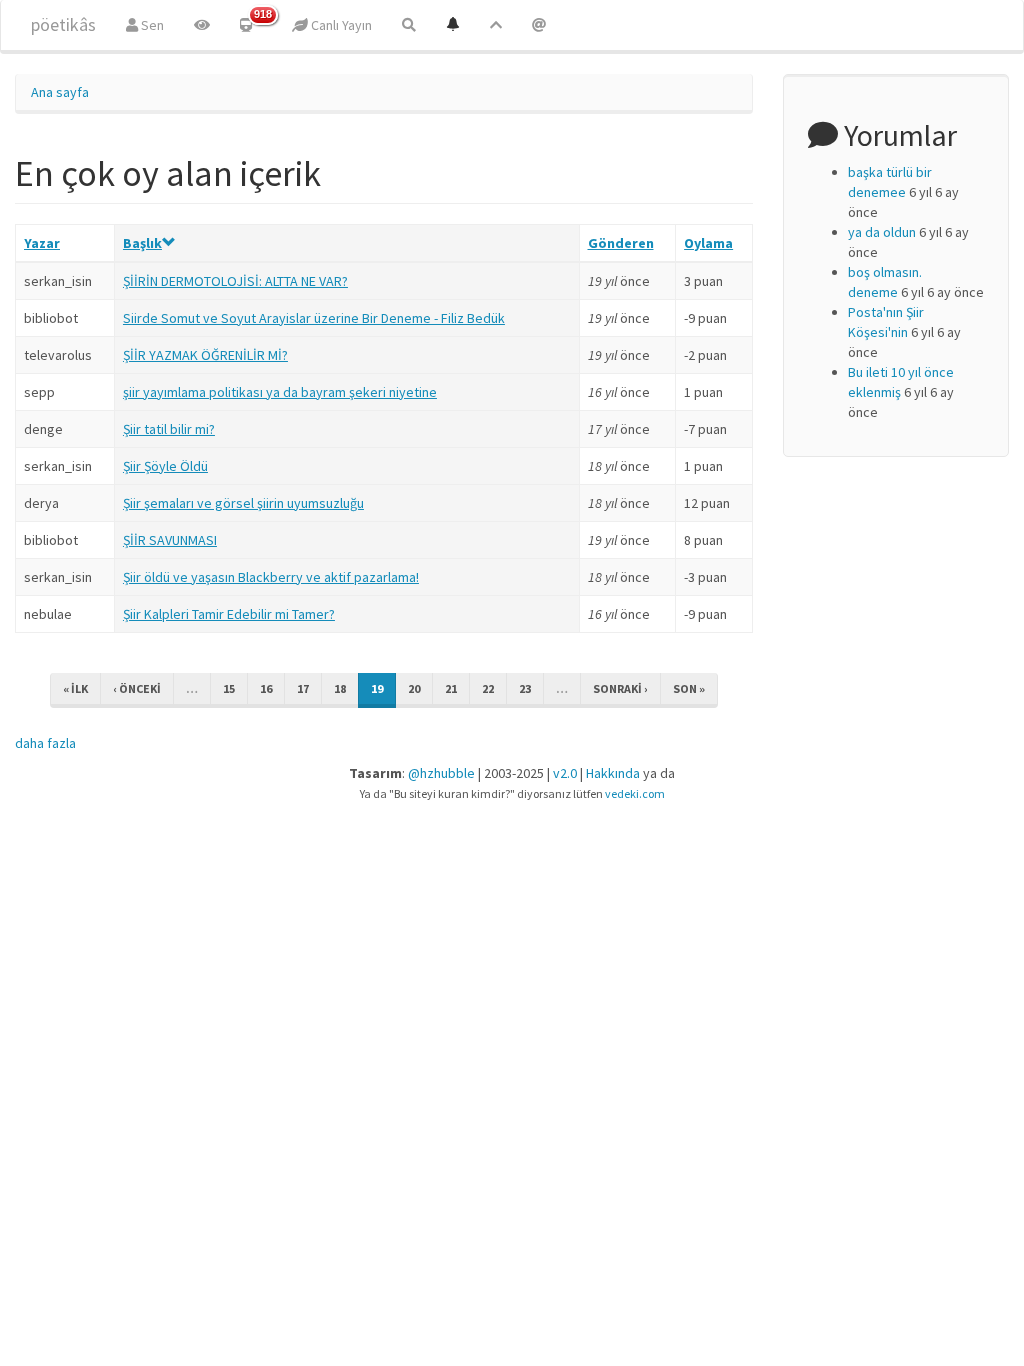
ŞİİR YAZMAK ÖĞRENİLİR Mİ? (205, 355)
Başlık (142, 243)
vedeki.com (635, 793)
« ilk (75, 688)
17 (303, 688)
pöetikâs (63, 24)
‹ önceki (137, 688)
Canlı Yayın (340, 25)
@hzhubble (441, 773)
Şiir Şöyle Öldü (165, 466)
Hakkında (613, 773)
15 (229, 688)
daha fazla (45, 743)
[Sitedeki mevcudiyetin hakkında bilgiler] (539, 25)
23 (525, 688)
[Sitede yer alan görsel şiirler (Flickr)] (202, 25)
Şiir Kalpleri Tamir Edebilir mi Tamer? (229, 614)
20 (414, 688)
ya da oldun (882, 232)
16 (266, 688)
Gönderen (621, 243)
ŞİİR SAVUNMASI (170, 540)
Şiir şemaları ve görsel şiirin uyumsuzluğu (243, 503)
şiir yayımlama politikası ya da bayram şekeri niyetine (280, 392)
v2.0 (565, 773)
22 (488, 688)
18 (340, 688)
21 (451, 688)
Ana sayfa (60, 92)
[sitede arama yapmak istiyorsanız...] (409, 25)
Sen (151, 25)
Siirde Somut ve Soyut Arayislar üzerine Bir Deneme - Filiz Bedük (314, 318)
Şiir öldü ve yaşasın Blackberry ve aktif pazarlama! (271, 577)
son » (689, 688)
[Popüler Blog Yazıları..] (496, 25)
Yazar (42, 243)
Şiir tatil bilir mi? (169, 429)
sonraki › (620, 688)
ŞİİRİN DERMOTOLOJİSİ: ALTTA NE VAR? (235, 281)
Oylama (708, 243)
